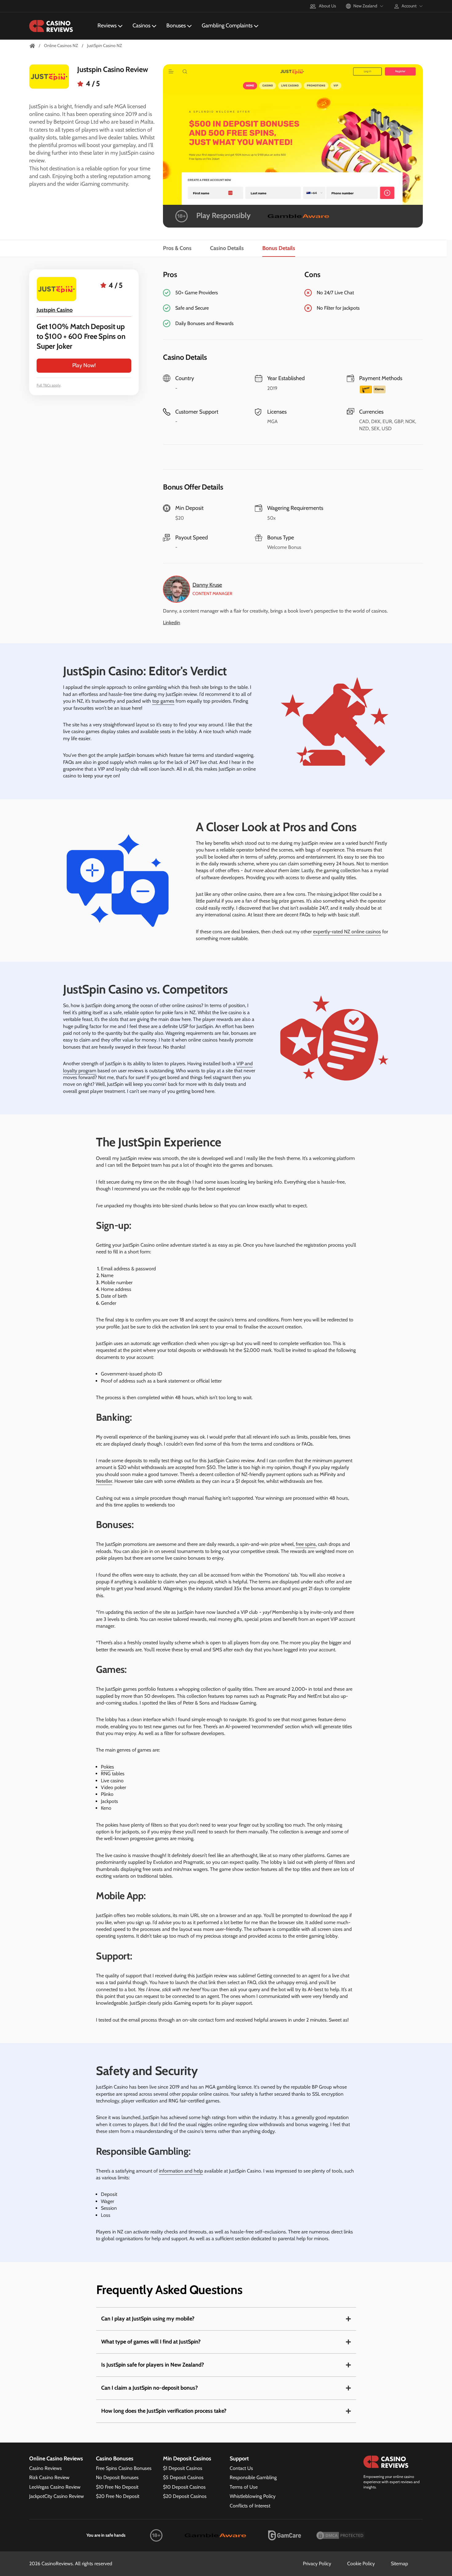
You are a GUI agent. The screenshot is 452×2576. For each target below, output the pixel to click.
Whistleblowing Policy (253, 2496)
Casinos (141, 26)
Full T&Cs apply (49, 385)
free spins (306, 1544)
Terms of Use (244, 2487)
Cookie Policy (361, 2564)
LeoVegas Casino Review (55, 2487)
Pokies (107, 1767)
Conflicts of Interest (250, 2506)
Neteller (104, 1481)
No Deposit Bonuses (117, 2477)
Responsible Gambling (253, 2477)
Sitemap (399, 2564)
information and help (181, 2171)
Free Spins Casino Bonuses (124, 2468)
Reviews (107, 26)
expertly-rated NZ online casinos (347, 932)
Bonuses (176, 26)
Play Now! (84, 365)
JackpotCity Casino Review (57, 2496)
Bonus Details (279, 248)
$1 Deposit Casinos (183, 2468)
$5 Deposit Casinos (183, 2477)
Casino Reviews (46, 2468)
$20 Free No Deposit (118, 2496)
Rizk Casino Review (49, 2477)
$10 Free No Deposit (117, 2487)
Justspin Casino (55, 310)
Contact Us (241, 2468)
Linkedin (172, 623)
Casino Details (227, 248)
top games (163, 701)
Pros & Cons (177, 248)
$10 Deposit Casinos (184, 2487)
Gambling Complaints (227, 26)
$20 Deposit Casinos (185, 2496)
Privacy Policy (317, 2564)
